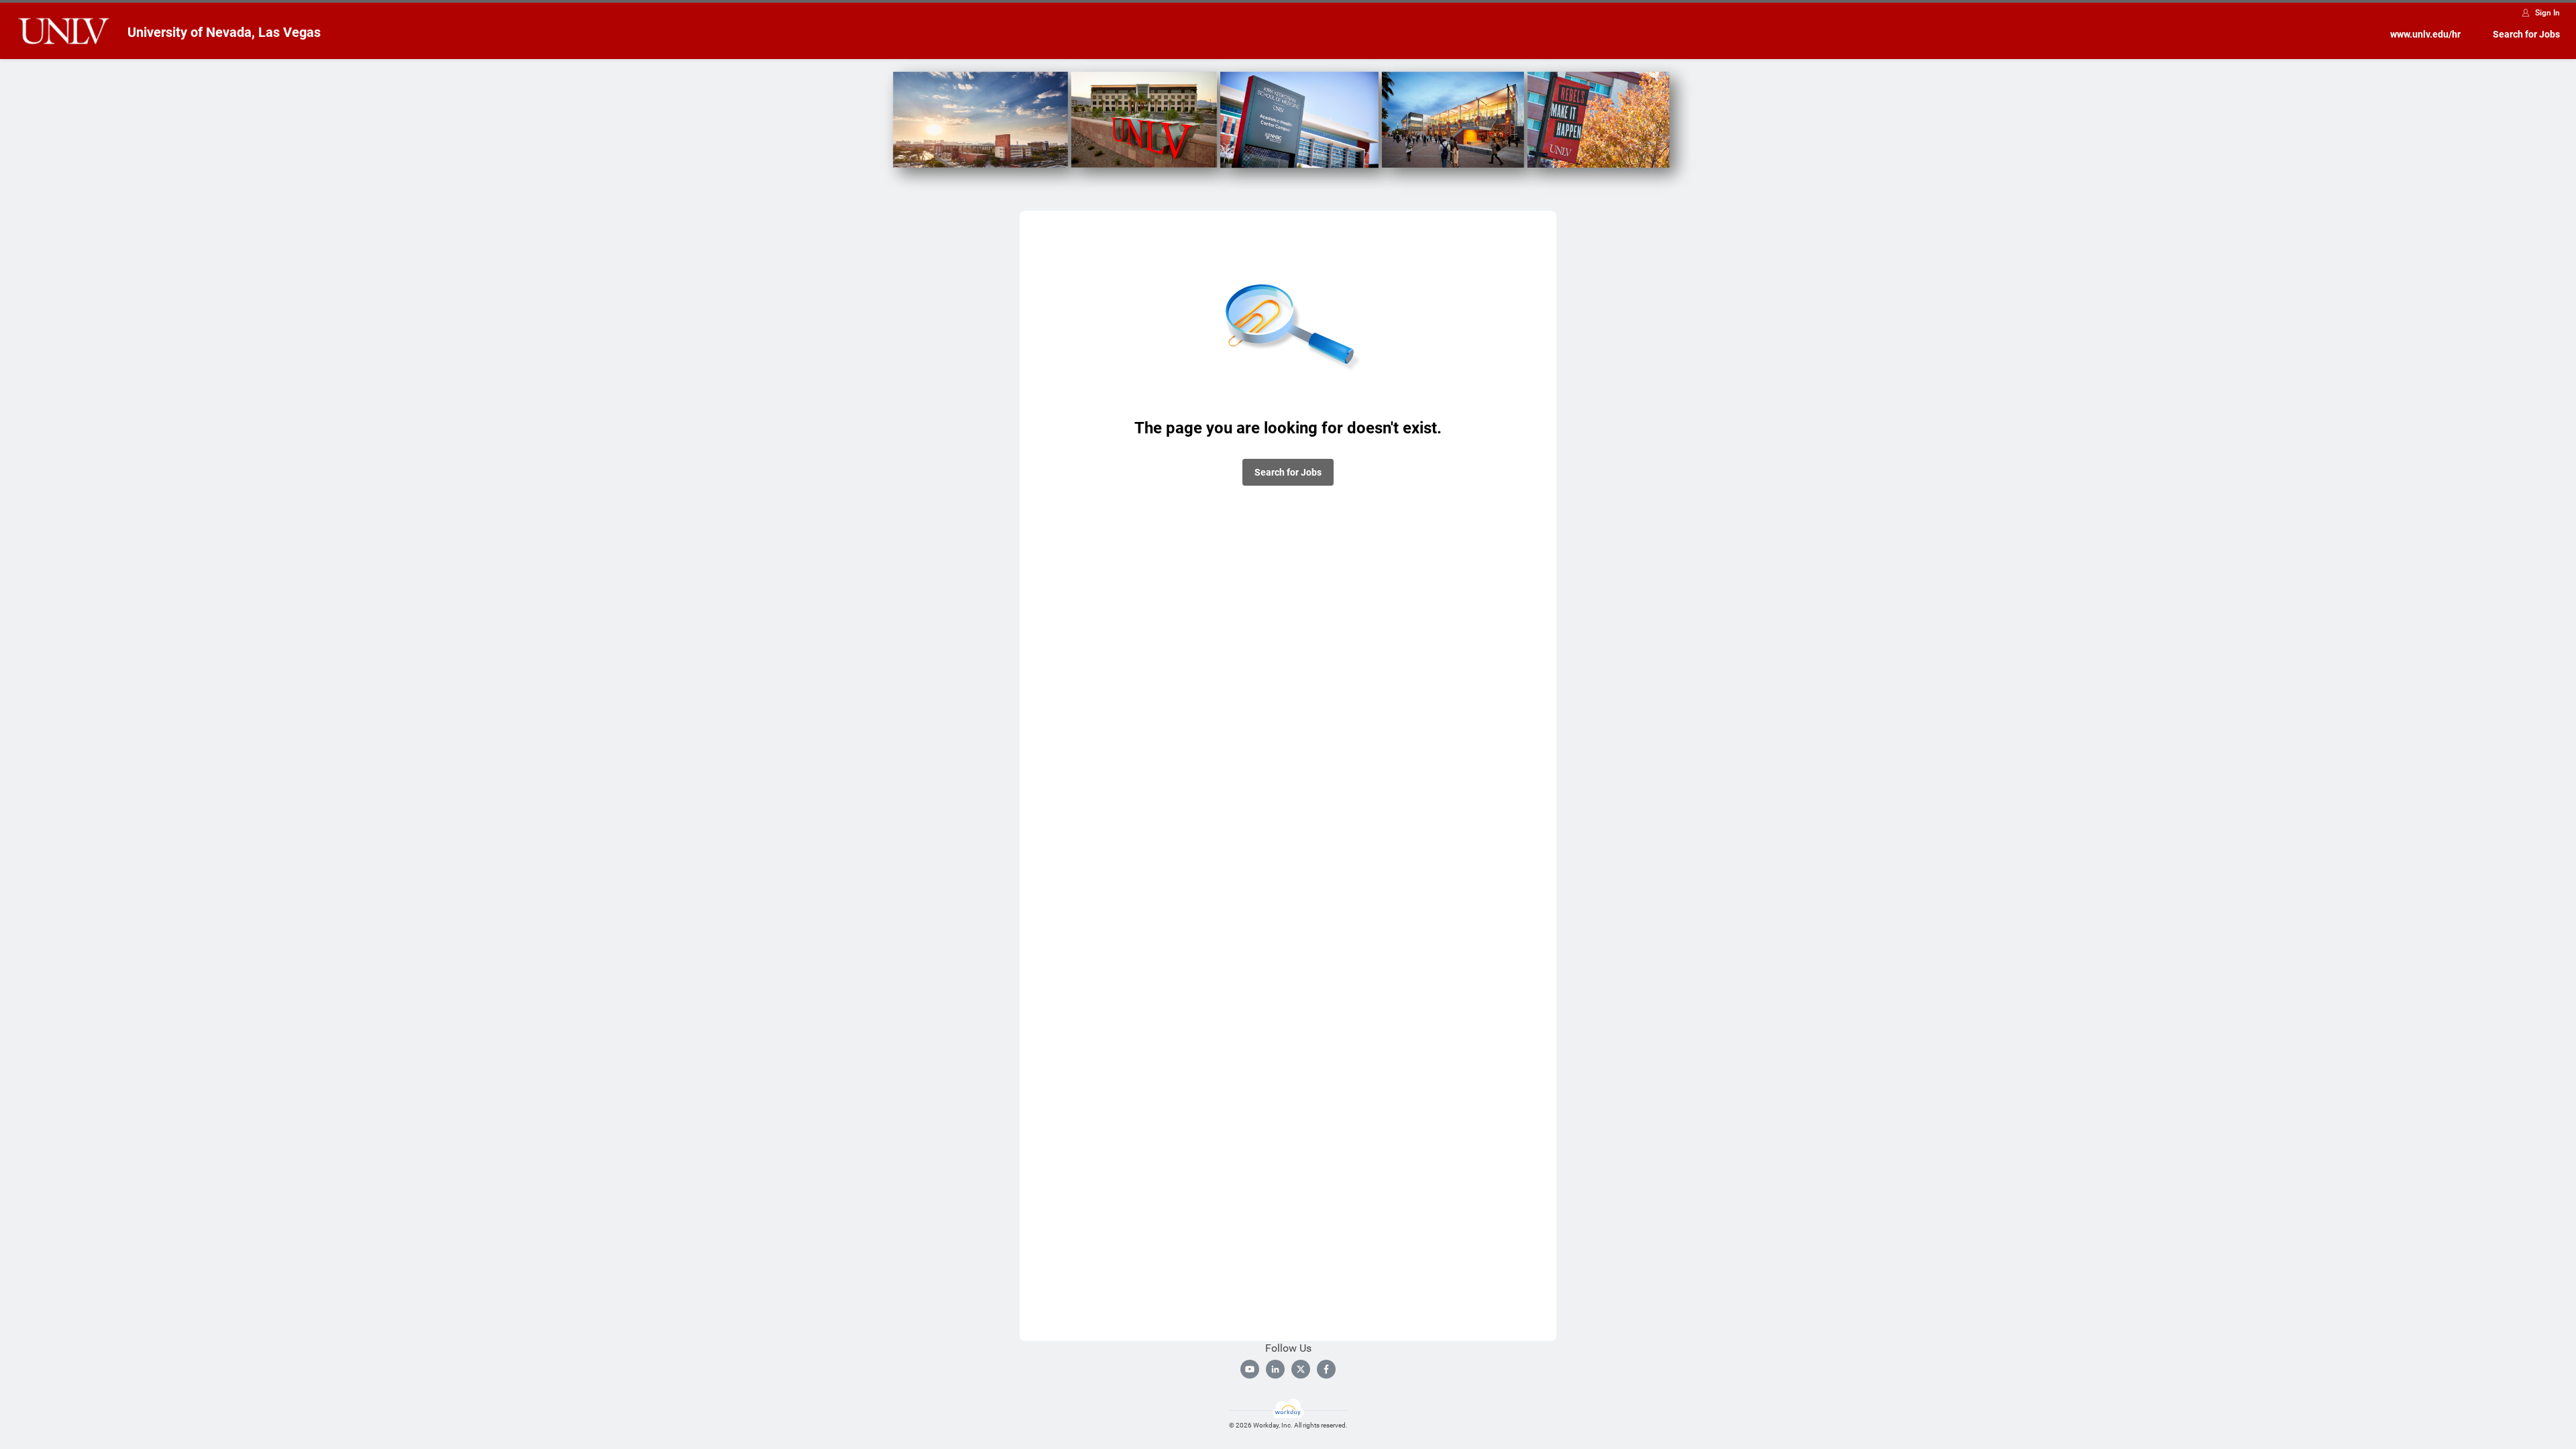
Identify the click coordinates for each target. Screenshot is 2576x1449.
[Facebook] (1326, 1369)
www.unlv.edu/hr (2425, 34)
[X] (1301, 1369)
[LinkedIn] (1275, 1369)
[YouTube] (1250, 1369)
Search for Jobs (2526, 34)
